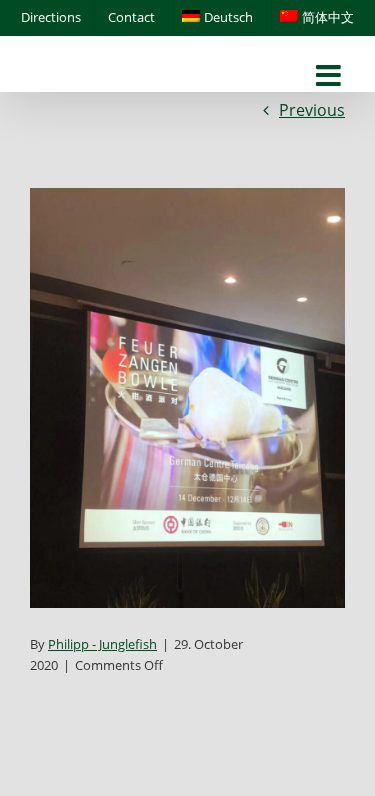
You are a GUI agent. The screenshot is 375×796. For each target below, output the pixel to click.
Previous (312, 110)
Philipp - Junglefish (102, 644)
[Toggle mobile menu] (330, 76)
